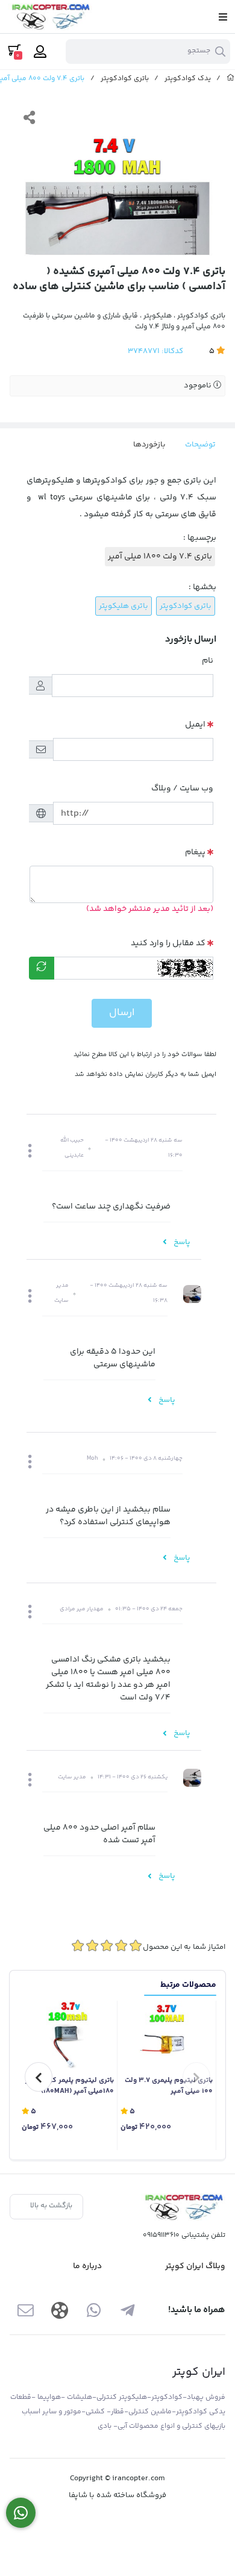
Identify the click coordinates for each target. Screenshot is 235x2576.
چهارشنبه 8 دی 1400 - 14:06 (146, 1458)
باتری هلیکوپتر (124, 606)
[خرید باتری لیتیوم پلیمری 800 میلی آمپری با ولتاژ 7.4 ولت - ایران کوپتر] (183, 2207)
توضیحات (200, 445)
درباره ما (87, 2266)
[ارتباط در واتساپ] (21, 2513)
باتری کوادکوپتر (125, 79)
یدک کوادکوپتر (188, 79)
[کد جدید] (42, 968)
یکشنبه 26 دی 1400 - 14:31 (133, 1777)
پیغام (195, 852)
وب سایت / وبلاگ (182, 789)
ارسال (122, 1013)
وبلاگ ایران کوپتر (195, 2266)
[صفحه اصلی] (231, 79)
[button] (30, 1152)
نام (208, 661)
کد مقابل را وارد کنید (168, 943)
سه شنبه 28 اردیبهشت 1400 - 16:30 (144, 1148)
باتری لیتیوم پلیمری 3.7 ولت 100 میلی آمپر (169, 2086)
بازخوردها (149, 445)
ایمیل (195, 725)
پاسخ (181, 1242)
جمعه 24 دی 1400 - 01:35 (149, 1609)
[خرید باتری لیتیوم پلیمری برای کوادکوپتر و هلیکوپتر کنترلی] (167, 2035)
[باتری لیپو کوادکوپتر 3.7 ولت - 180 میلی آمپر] (68, 2035)
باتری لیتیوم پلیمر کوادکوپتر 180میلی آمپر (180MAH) (70, 2086)
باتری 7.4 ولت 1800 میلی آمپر (160, 557)
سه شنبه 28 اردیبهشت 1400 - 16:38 (129, 1293)
